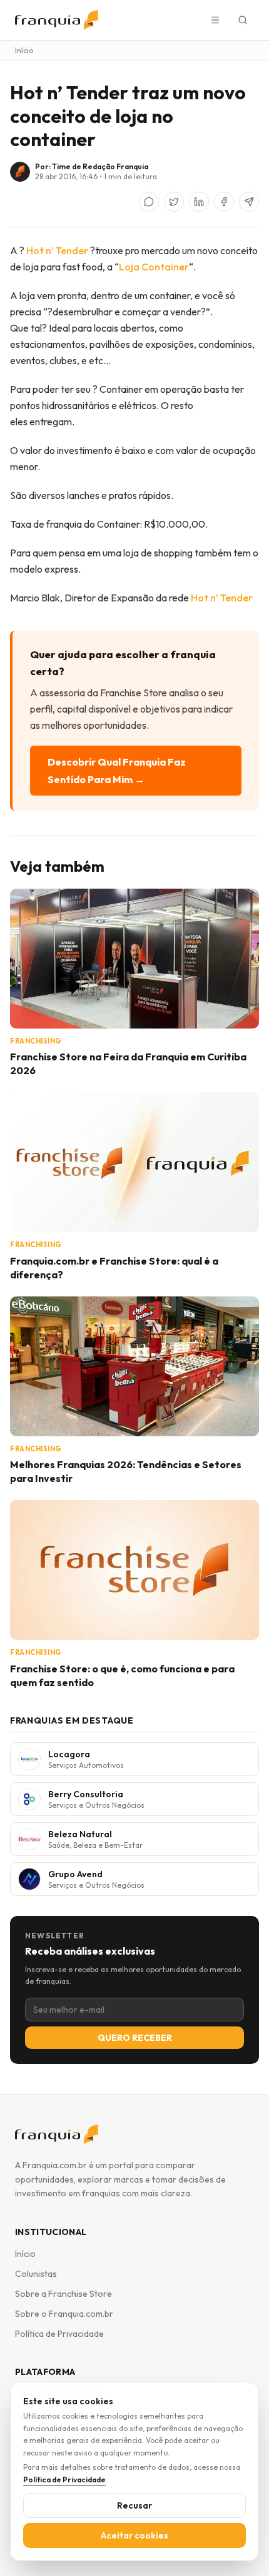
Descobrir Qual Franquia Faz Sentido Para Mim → (117, 771)
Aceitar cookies (134, 2535)
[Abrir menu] (215, 20)
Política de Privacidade (59, 2334)
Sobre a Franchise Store (63, 2294)
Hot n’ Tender (57, 250)
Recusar (134, 2505)
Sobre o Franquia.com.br (64, 2314)
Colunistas (36, 2274)
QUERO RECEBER (135, 2038)
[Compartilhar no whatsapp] (149, 202)
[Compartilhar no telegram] (249, 202)
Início (24, 50)
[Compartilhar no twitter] (174, 202)
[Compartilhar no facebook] (224, 202)
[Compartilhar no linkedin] (199, 202)
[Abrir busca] (243, 20)
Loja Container (154, 267)
